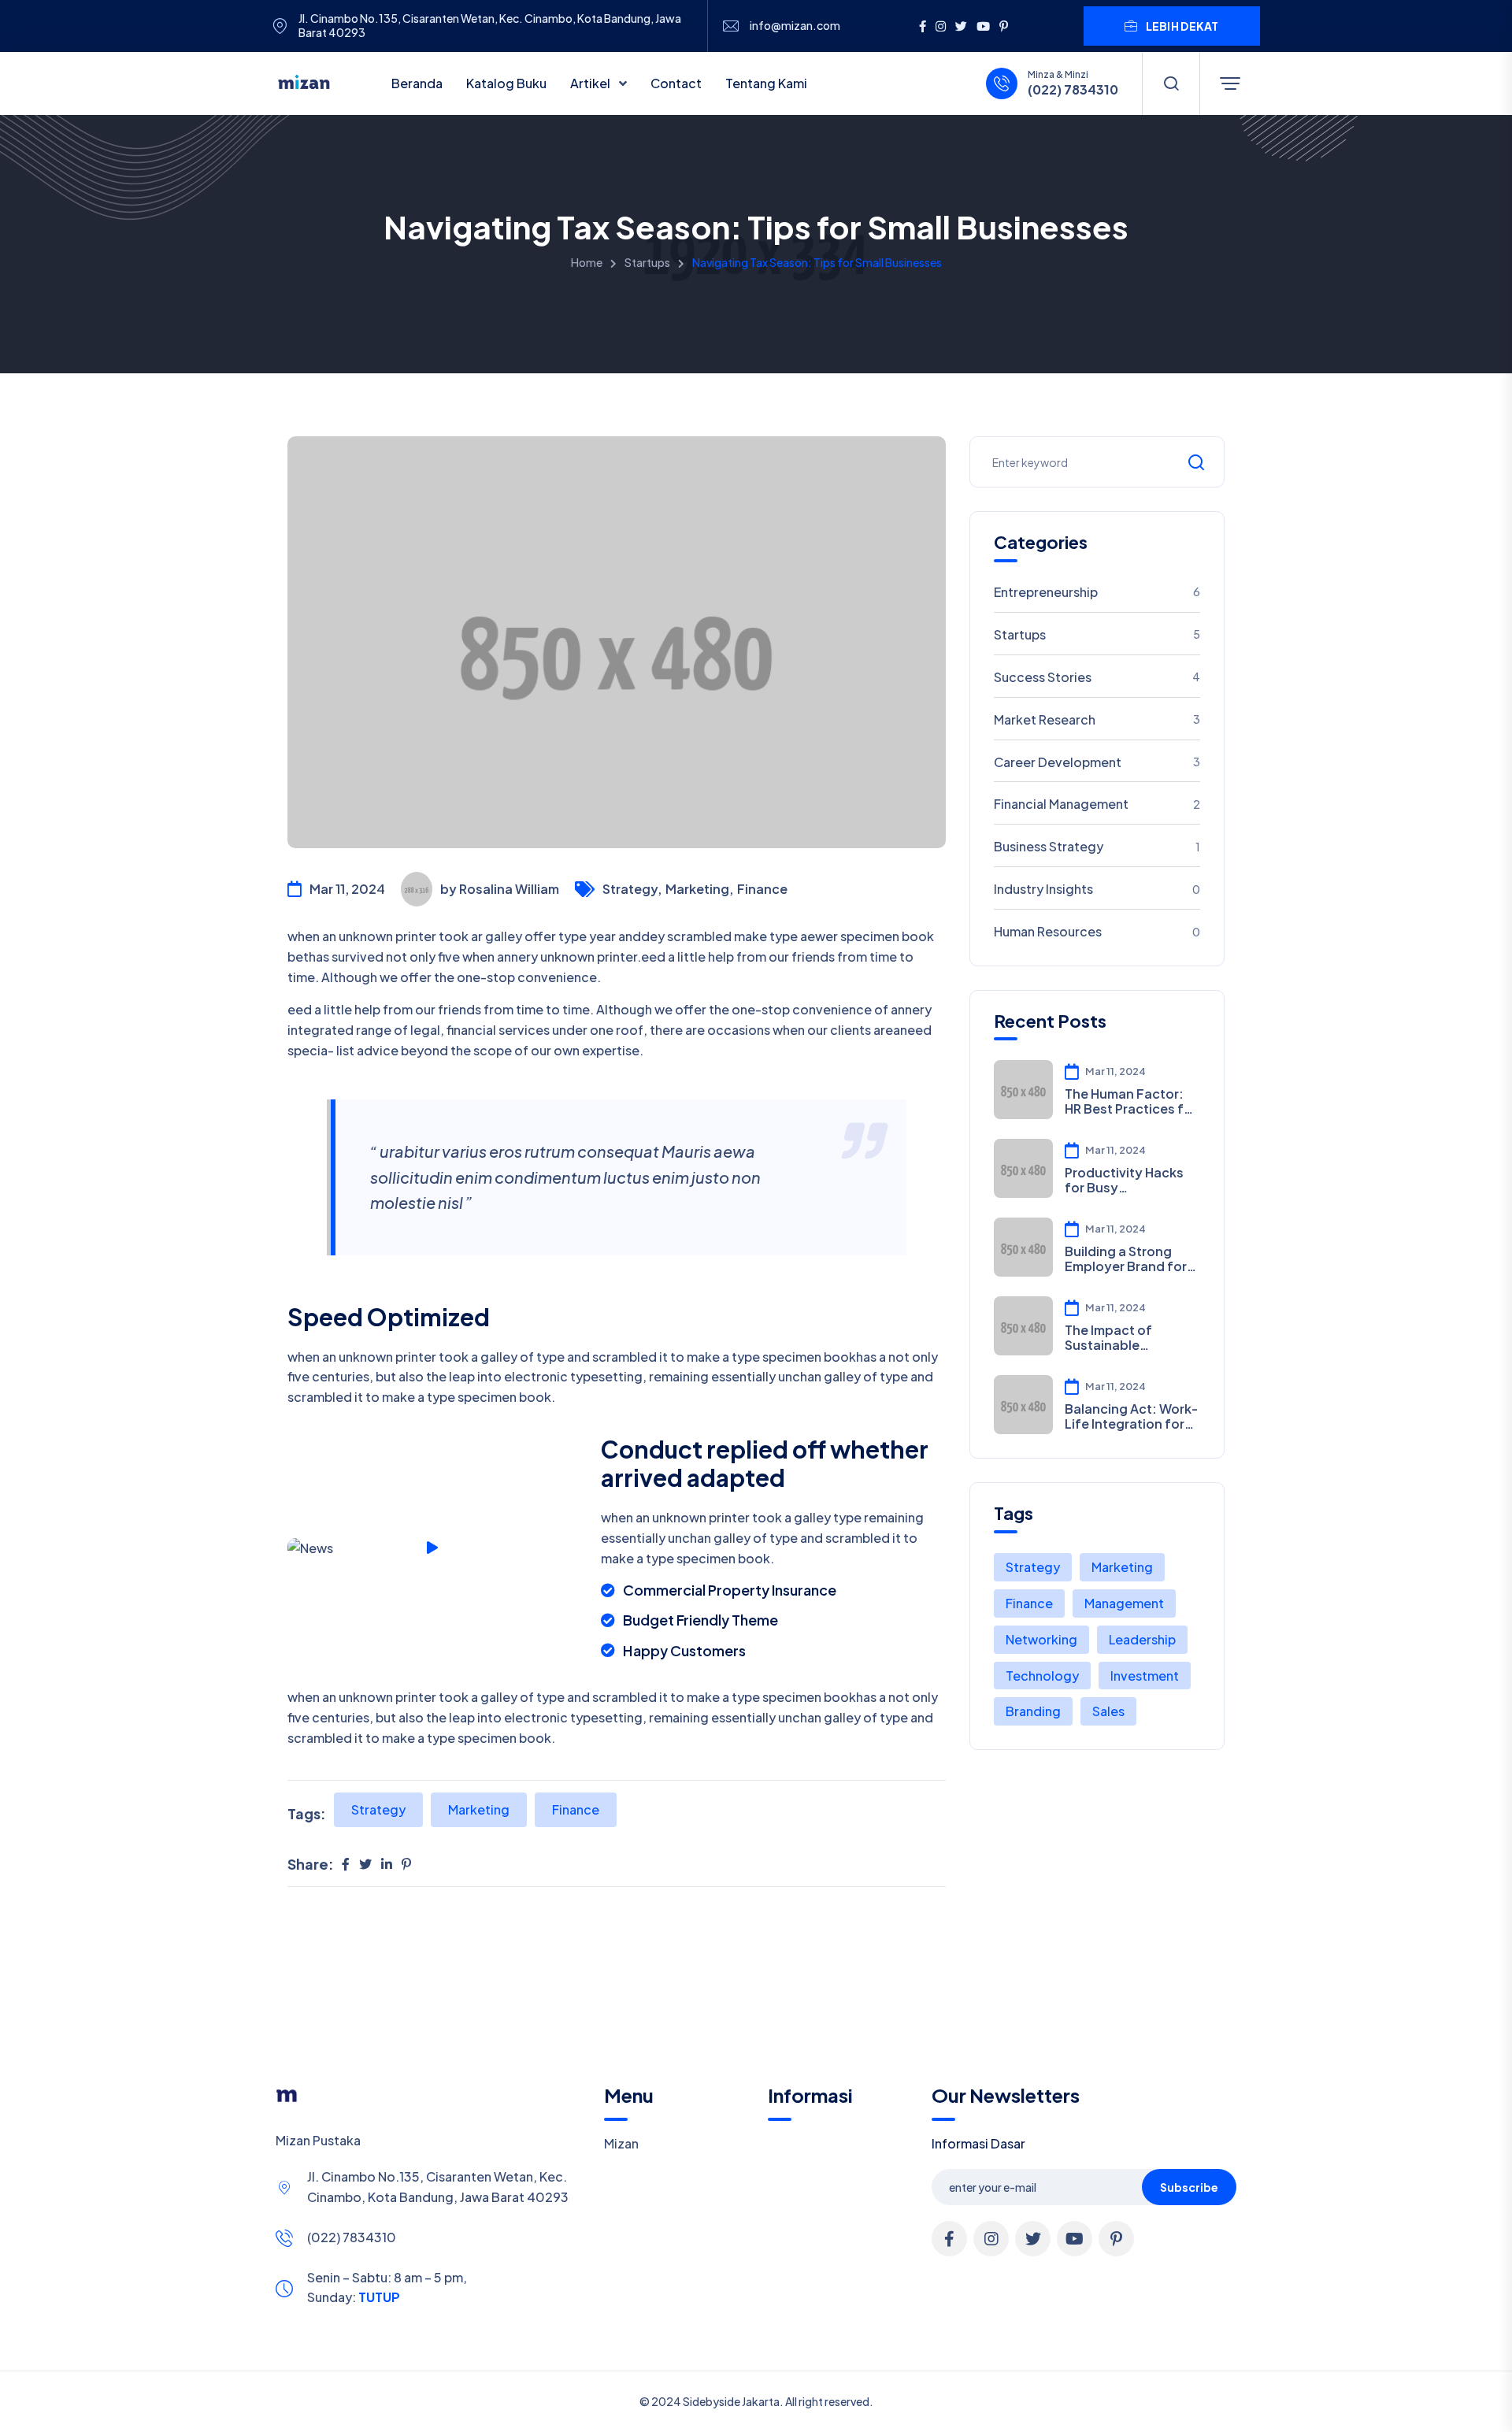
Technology (1042, 1676)
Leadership (1142, 1639)
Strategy (378, 1809)
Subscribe (1189, 2187)
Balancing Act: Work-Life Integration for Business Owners (1131, 1416)
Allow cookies (1158, 2410)
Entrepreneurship (1097, 592)
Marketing (479, 1809)
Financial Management (1097, 804)
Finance (762, 889)
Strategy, (632, 889)
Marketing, (699, 889)
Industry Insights (1097, 889)
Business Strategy (1097, 846)
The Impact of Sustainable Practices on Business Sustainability (1108, 1337)
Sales (1108, 1711)
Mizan (621, 2143)
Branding (1033, 1711)
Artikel (591, 83)
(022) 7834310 (352, 2237)
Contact (676, 83)
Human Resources (1097, 931)
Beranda (417, 83)
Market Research (1097, 719)
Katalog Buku (506, 83)
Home (587, 262)
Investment (1145, 1676)
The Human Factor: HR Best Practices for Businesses (1131, 1101)
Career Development (1097, 762)
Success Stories (1097, 677)
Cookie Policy (742, 2411)
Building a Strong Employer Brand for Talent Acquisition (1126, 1259)
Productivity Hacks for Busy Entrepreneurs (1124, 1180)
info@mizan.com (795, 26)
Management (1124, 1603)
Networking (1041, 1639)
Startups (647, 262)
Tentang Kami (766, 83)
